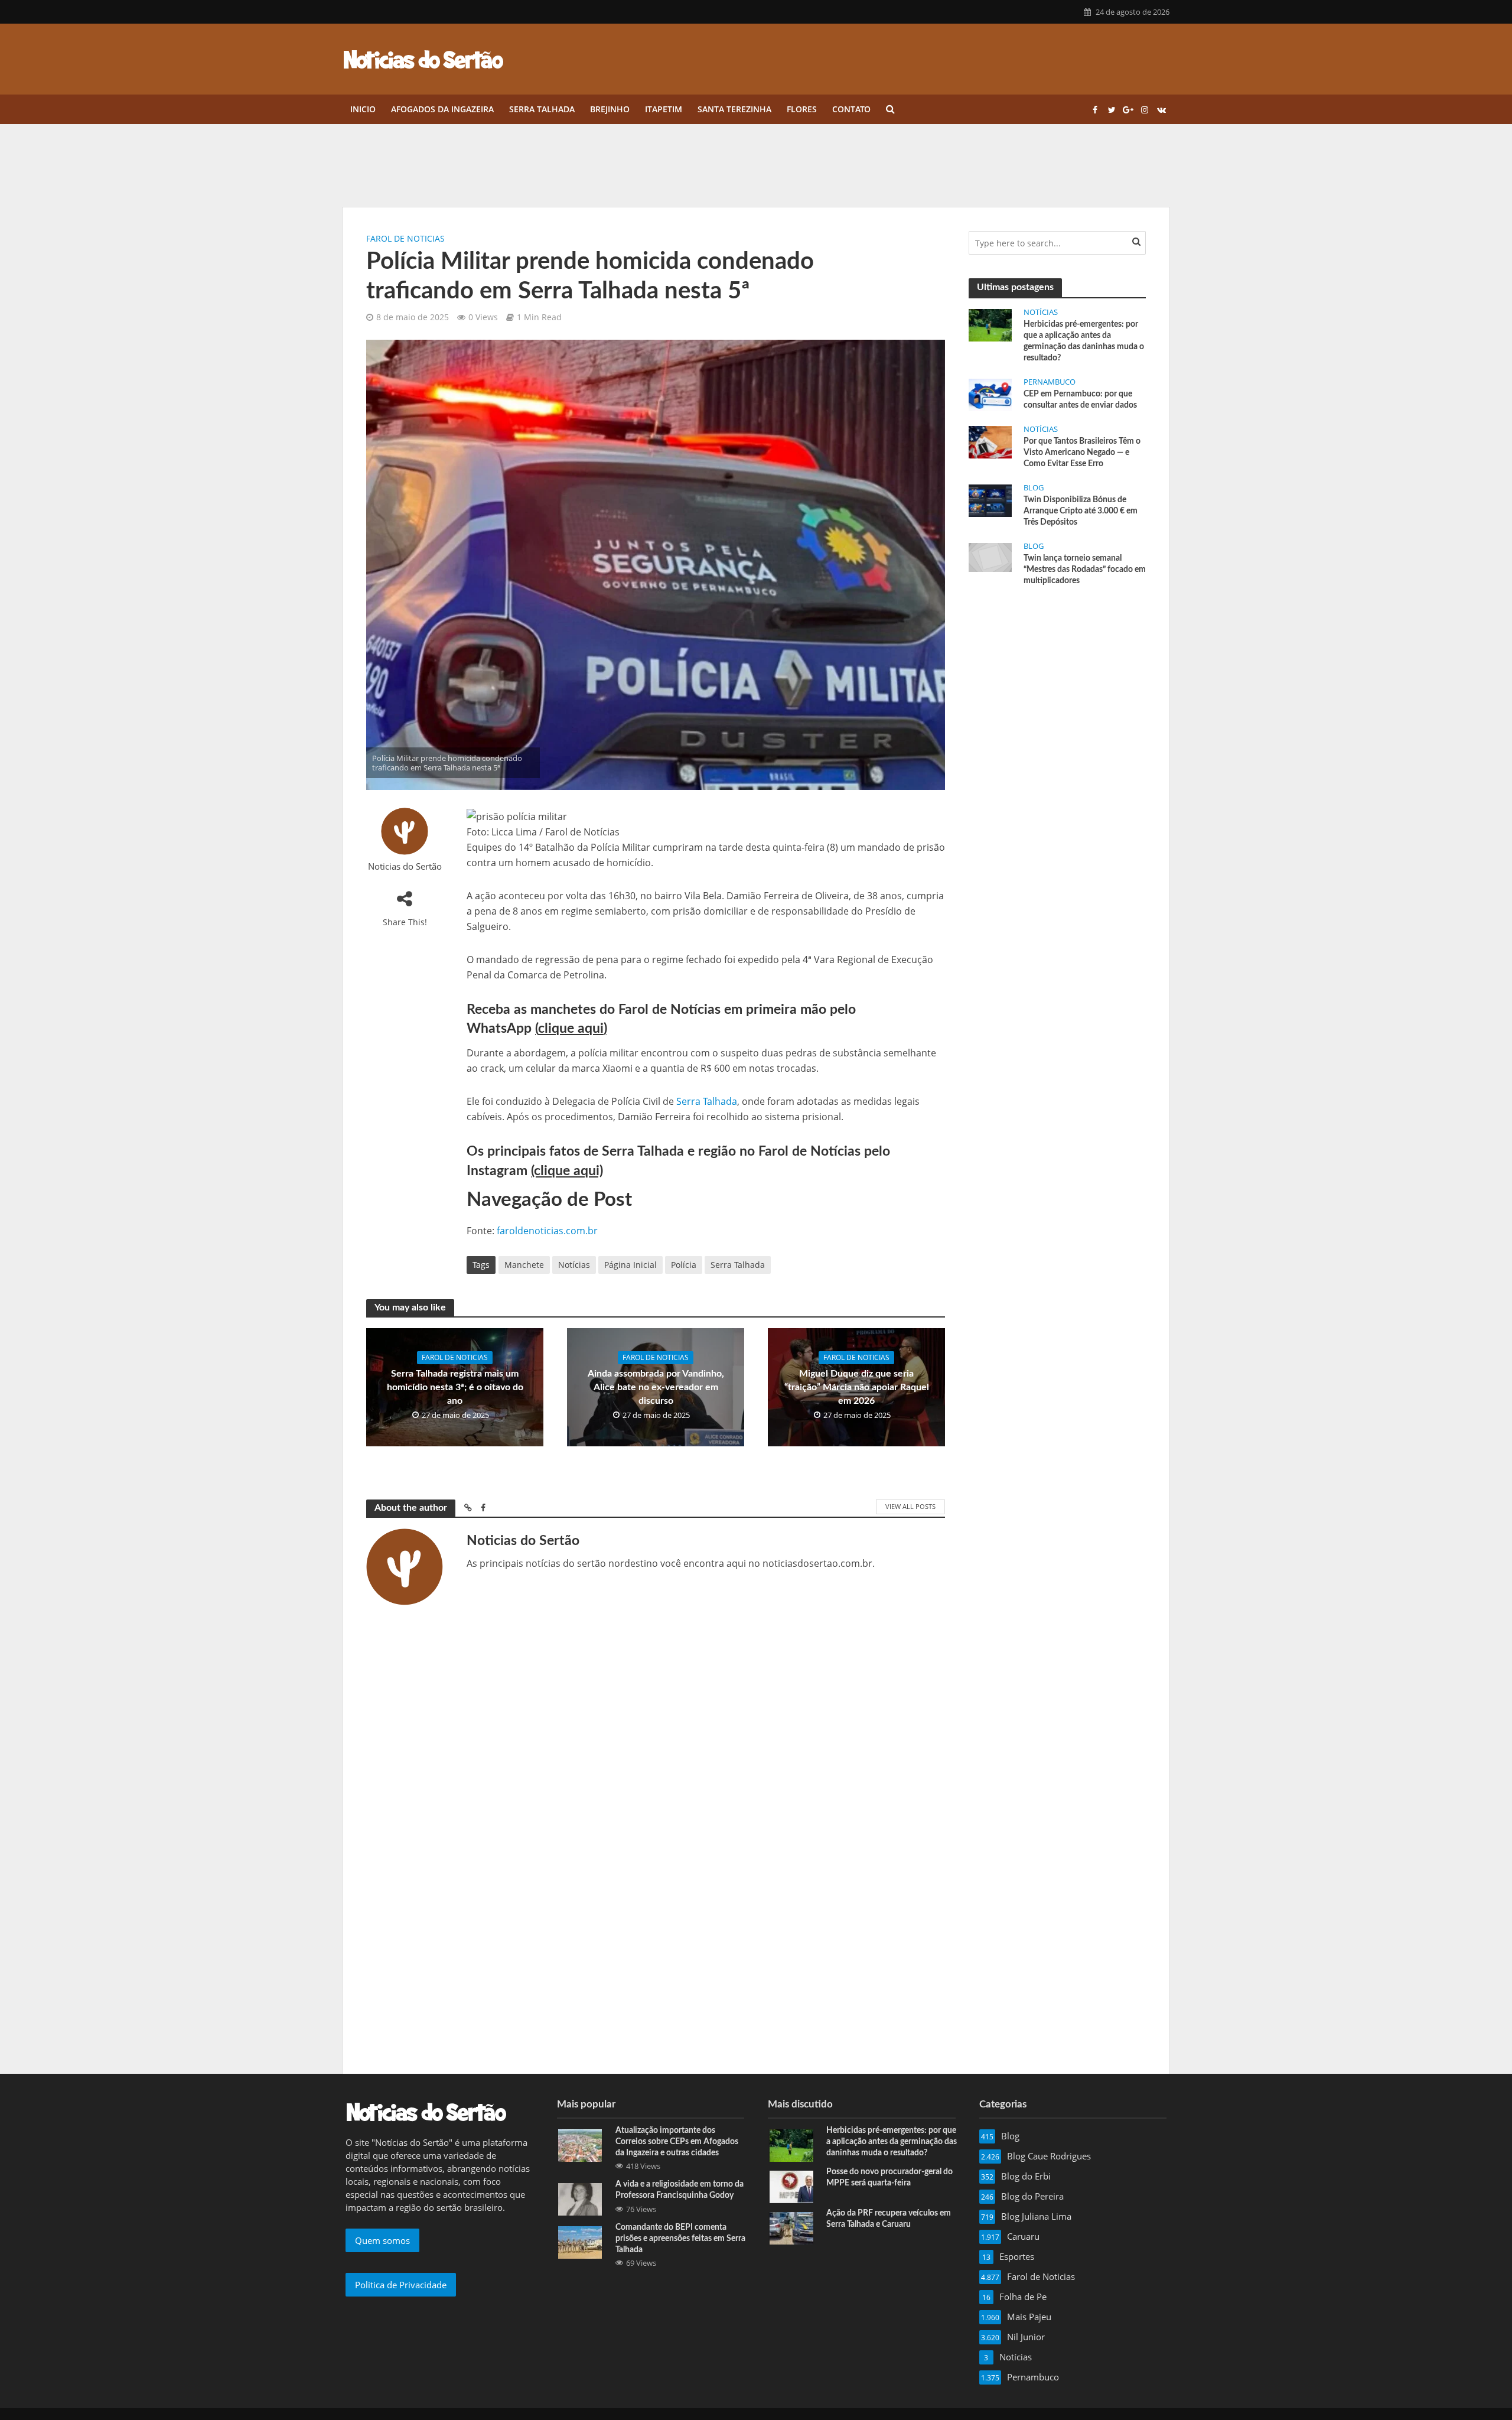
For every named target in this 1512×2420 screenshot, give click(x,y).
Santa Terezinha (734, 109)
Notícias (574, 1265)
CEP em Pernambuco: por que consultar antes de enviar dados (1080, 400)
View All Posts (910, 1506)
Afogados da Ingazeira (442, 109)
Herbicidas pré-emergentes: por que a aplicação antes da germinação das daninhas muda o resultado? (1084, 341)
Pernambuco (1050, 382)
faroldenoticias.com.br (547, 1231)
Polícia (684, 1265)
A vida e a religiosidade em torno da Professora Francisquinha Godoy (680, 2190)
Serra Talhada (542, 109)
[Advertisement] (1057, 685)
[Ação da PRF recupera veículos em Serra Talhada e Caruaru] (791, 2227)
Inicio (363, 109)
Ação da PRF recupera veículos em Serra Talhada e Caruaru (889, 2219)
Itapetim (664, 109)
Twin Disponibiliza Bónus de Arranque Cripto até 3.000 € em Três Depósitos (1081, 511)
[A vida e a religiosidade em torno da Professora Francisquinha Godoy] (580, 2198)
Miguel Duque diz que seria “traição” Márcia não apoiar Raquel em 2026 (857, 1387)
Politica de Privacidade (401, 2285)
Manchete (524, 1265)
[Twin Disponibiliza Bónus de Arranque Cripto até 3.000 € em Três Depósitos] (990, 500)
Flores (802, 109)
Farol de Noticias (405, 238)
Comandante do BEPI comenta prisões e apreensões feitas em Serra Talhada (680, 2239)
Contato (851, 109)
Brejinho (610, 109)
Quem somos (382, 2240)
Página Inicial (630, 1265)
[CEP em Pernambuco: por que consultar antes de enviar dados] (990, 393)
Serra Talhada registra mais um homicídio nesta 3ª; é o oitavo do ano (455, 1387)
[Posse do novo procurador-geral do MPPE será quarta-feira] (791, 2186)
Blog (1034, 488)
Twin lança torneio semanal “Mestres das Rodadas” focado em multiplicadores (1085, 570)
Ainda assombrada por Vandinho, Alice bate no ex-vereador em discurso (656, 1387)
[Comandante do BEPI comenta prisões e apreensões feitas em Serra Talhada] (580, 2241)
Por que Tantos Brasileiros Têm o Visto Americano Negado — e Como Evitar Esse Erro (1082, 453)
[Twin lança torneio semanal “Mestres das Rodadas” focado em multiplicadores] (990, 557)
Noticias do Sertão (405, 866)
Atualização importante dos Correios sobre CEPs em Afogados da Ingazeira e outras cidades (677, 2142)
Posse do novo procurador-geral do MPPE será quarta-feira (889, 2177)
